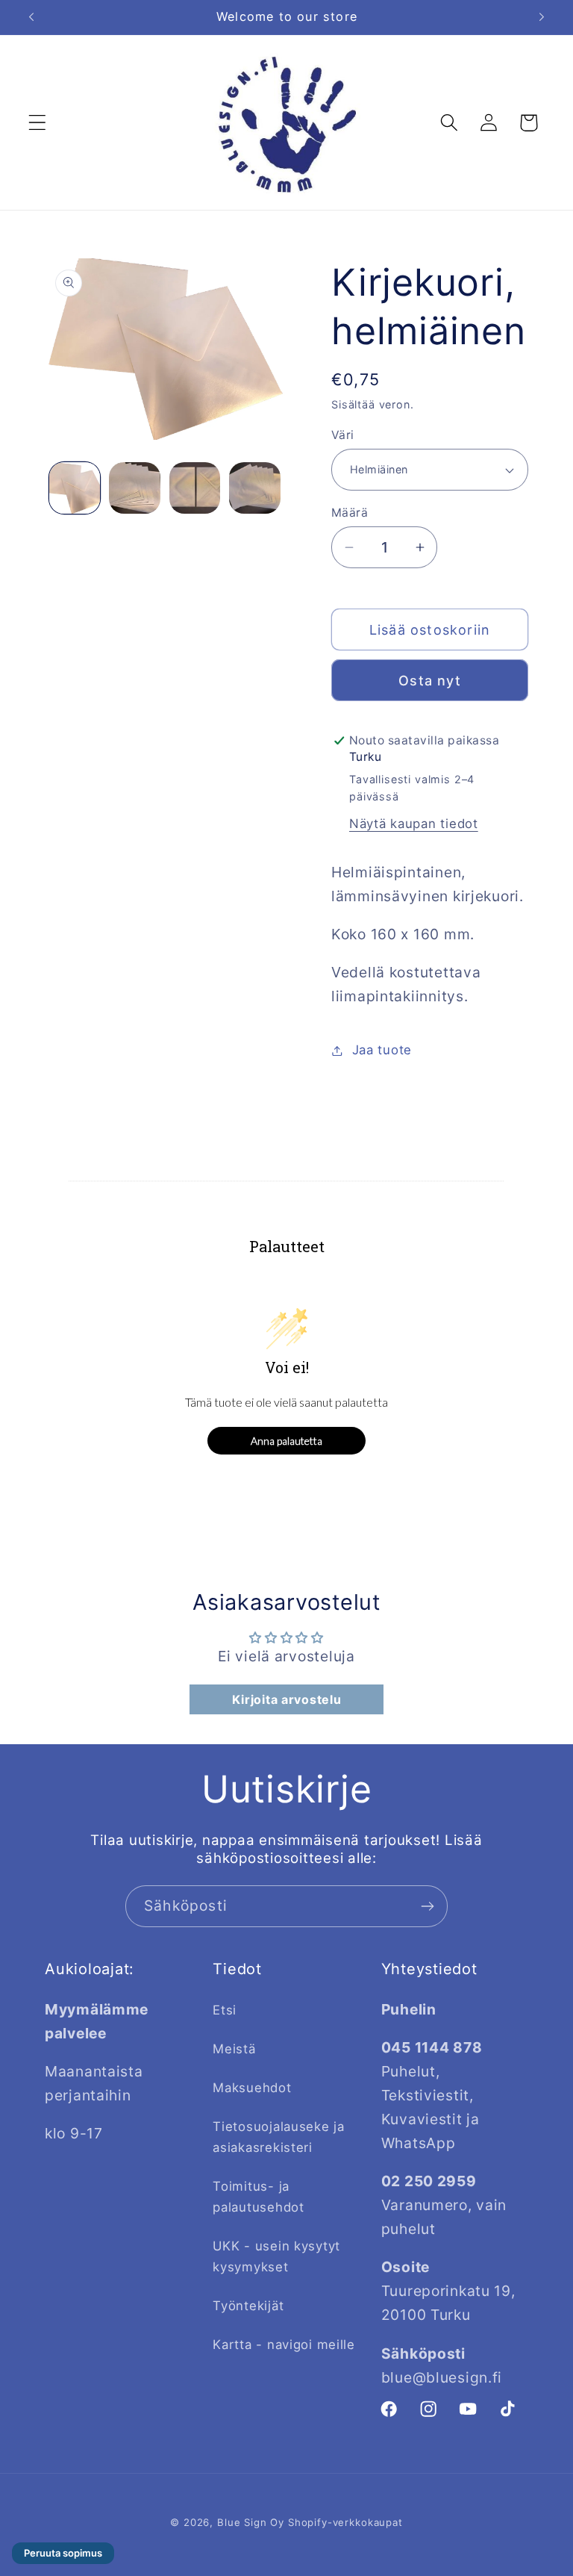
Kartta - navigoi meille (284, 2345)
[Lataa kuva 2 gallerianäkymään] (134, 488)
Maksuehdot (252, 2088)
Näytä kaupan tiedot (414, 824)
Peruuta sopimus (63, 2553)
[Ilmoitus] (542, 17)
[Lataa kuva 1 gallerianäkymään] (75, 488)
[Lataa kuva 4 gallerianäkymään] (254, 488)
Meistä (234, 2049)
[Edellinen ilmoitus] (31, 17)
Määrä (350, 513)
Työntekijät (248, 2306)
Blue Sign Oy (251, 2522)
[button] (38, 123)
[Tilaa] (427, 1906)
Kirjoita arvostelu (287, 1699)
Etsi (225, 2010)
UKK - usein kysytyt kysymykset (276, 2256)
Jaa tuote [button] (382, 1050)
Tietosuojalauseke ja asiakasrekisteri (278, 2137)
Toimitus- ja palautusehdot (258, 2197)
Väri (343, 435)
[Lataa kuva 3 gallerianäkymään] (195, 488)
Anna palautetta (286, 1441)
